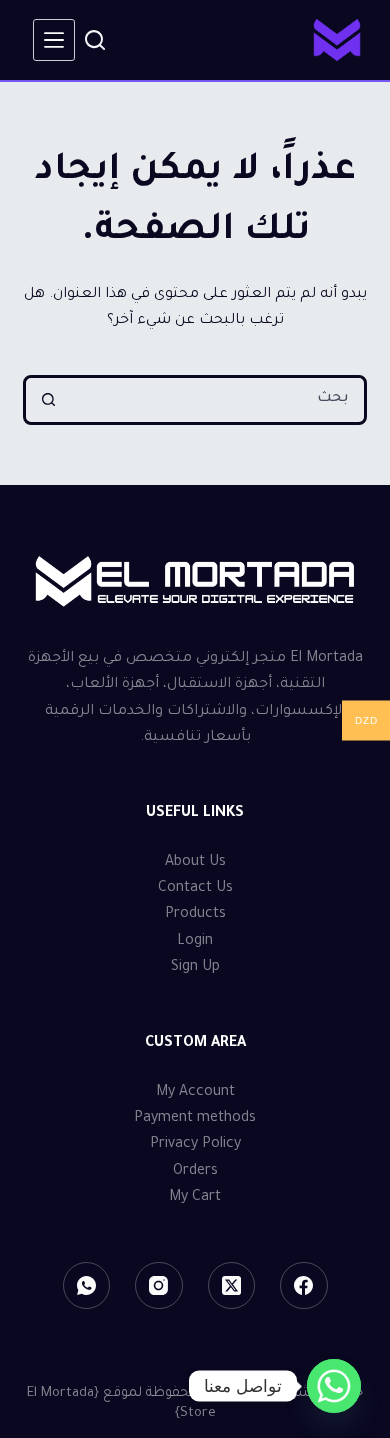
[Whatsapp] (334, 1386)
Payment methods (195, 1119)
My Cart (195, 1198)
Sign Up (195, 968)
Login (195, 942)
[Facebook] (304, 1286)
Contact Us (195, 889)
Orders (195, 1172)
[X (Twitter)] (232, 1286)
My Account (195, 1093)
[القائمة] (54, 40)
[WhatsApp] (87, 1286)
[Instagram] (159, 1286)
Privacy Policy (195, 1145)
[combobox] (216, 400)
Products (195, 915)
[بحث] (95, 40)
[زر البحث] (48, 400)
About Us (195, 863)
